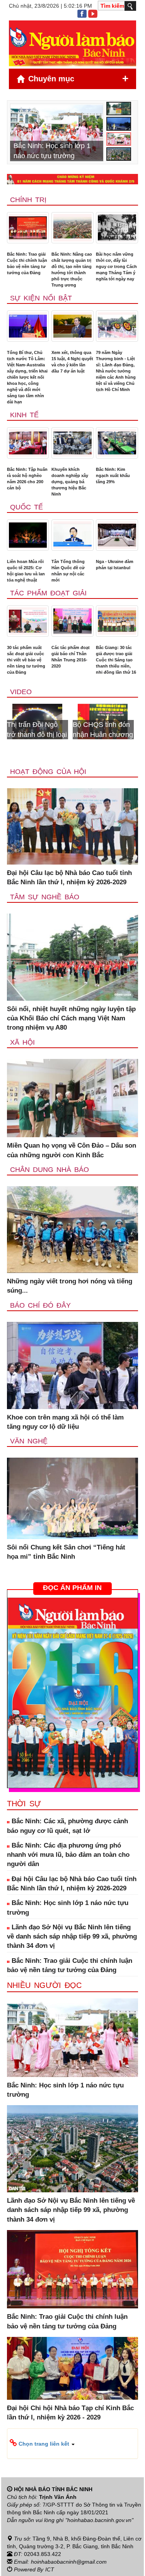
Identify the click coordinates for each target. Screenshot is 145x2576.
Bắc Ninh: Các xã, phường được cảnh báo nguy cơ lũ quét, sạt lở (67, 1826)
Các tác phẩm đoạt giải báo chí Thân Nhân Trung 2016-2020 (71, 657)
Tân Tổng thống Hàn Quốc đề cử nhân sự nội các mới (68, 571)
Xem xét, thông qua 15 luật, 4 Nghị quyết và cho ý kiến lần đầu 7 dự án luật (72, 362)
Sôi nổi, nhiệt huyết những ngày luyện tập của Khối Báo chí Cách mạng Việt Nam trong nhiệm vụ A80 (71, 1018)
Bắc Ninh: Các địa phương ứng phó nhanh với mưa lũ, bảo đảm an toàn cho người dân (68, 1855)
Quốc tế (26, 507)
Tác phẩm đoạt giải (48, 593)
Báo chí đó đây (40, 1305)
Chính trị (28, 200)
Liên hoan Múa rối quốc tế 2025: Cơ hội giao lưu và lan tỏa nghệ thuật (26, 571)
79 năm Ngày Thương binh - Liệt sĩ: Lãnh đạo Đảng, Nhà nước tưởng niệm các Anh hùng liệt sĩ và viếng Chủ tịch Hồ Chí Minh (116, 371)
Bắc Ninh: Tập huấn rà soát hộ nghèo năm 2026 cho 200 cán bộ (27, 479)
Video (21, 692)
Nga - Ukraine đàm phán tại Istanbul (115, 565)
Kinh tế (24, 415)
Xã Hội (22, 1042)
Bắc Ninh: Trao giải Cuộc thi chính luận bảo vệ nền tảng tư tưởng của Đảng (27, 263)
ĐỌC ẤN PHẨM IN (72, 1588)
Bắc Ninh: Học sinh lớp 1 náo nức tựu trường (68, 1908)
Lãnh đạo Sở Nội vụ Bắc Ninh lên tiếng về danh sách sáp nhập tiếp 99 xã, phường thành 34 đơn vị (72, 1937)
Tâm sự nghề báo (45, 897)
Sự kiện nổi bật (41, 298)
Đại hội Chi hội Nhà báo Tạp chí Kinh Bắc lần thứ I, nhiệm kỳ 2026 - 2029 (70, 2413)
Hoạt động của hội (48, 772)
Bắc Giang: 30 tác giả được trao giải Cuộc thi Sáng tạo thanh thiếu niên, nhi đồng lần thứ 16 (116, 660)
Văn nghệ (29, 1441)
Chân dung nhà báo (49, 1170)
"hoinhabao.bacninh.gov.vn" (99, 2520)
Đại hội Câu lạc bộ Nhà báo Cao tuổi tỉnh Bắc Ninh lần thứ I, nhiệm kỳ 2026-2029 (69, 877)
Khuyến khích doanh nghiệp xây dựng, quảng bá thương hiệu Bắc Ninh (70, 482)
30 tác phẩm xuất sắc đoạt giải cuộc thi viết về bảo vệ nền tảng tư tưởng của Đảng (26, 660)
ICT (50, 2569)
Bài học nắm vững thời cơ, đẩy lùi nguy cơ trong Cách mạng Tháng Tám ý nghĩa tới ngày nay (116, 266)
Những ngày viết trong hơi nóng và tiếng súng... (70, 1286)
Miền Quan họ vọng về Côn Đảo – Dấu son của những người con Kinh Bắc (72, 1150)
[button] (72, 2443)
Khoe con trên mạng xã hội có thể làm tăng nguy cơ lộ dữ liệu (65, 1422)
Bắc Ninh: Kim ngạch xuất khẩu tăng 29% (113, 475)
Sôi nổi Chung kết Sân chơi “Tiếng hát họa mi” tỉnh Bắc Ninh (66, 1552)
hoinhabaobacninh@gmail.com (69, 2562)
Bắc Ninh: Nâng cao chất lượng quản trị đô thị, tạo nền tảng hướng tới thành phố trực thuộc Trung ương (72, 270)
